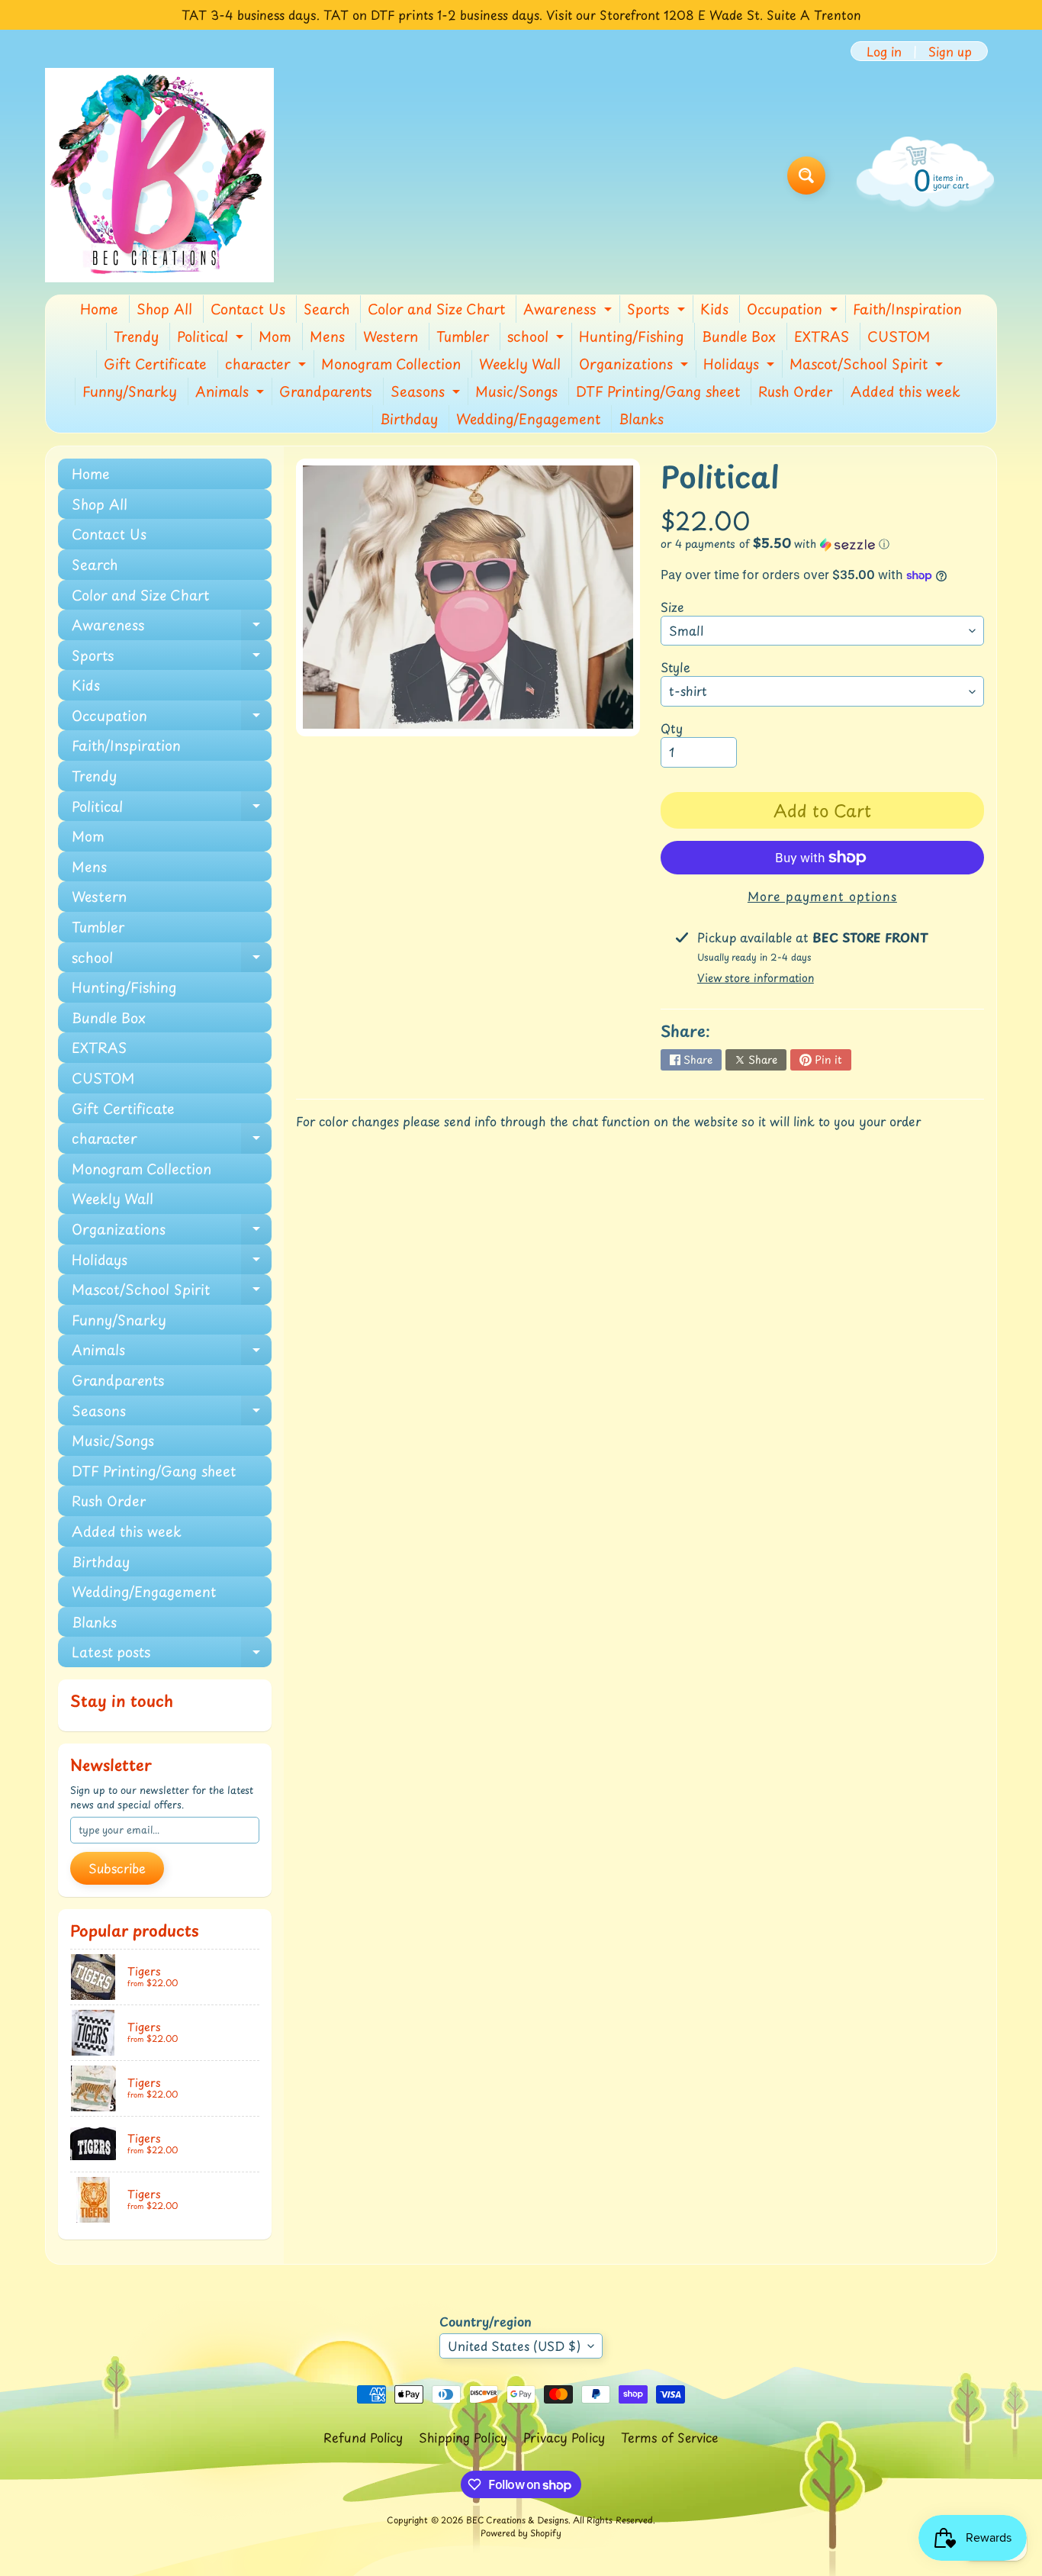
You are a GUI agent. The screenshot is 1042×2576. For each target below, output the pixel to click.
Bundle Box (739, 336)
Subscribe (117, 1868)
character (267, 365)
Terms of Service (670, 2437)
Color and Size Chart (436, 309)
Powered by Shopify (521, 2533)
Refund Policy (363, 2437)
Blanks (641, 419)
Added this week (905, 391)
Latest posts (172, 1654)
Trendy (136, 336)
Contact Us (248, 309)
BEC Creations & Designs (517, 2520)
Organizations (635, 365)
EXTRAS (822, 336)
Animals (232, 393)
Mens (327, 336)
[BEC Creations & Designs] (159, 175)
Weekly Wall (520, 364)
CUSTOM (899, 336)
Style (675, 667)
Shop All (164, 309)
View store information (756, 978)
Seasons (427, 393)
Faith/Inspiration (907, 309)
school (537, 338)
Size (672, 607)
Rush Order (795, 391)
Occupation (794, 311)
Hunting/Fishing (631, 336)
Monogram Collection (391, 364)
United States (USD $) (514, 2346)
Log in (884, 51)
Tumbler (463, 336)
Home (99, 309)
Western (391, 336)
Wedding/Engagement (528, 419)
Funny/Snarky (130, 391)
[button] (822, 544)
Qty (672, 728)
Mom (275, 336)
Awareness (569, 311)
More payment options (822, 896)
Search (326, 309)
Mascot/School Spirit (868, 365)
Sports (658, 311)
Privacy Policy (564, 2437)
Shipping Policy (463, 2437)
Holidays (741, 365)
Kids (714, 309)
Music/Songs (516, 391)
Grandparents (326, 391)
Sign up (950, 51)
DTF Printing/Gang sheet (658, 391)
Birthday (409, 419)
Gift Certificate (155, 364)
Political (212, 338)
